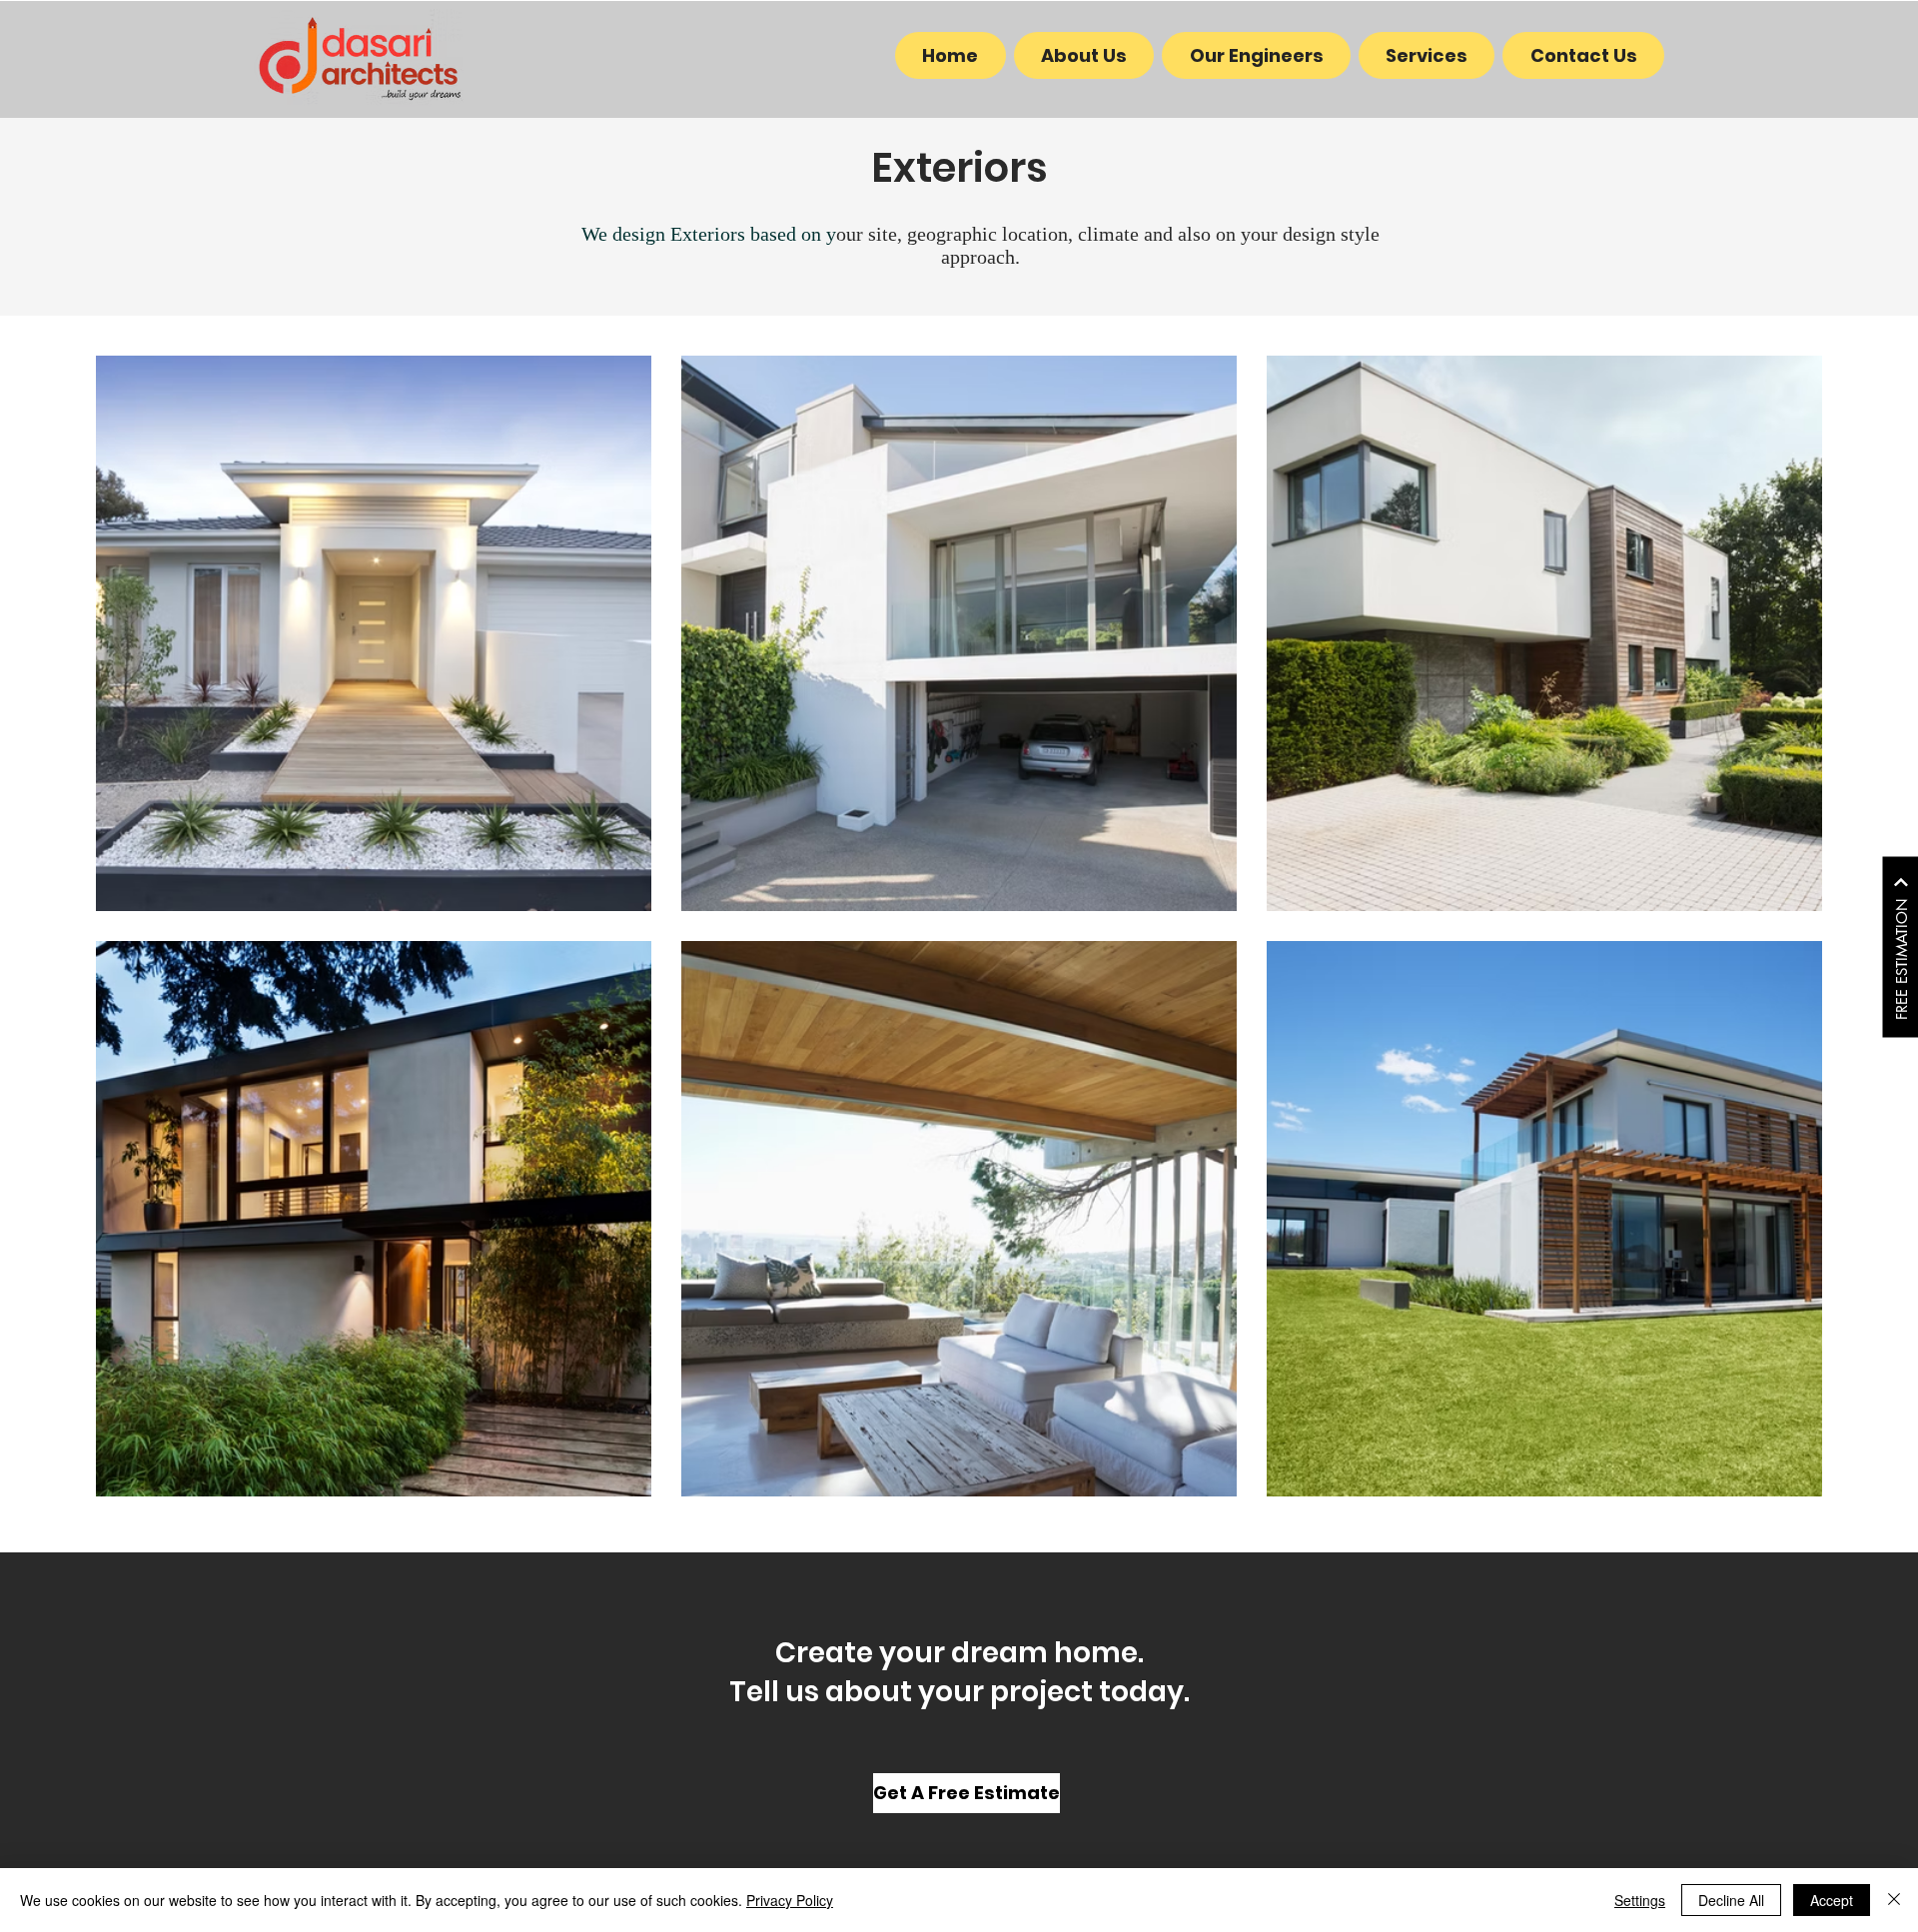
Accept (1832, 1900)
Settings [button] (1640, 1900)
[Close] (1894, 1900)
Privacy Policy (790, 1900)
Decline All (1731, 1900)
